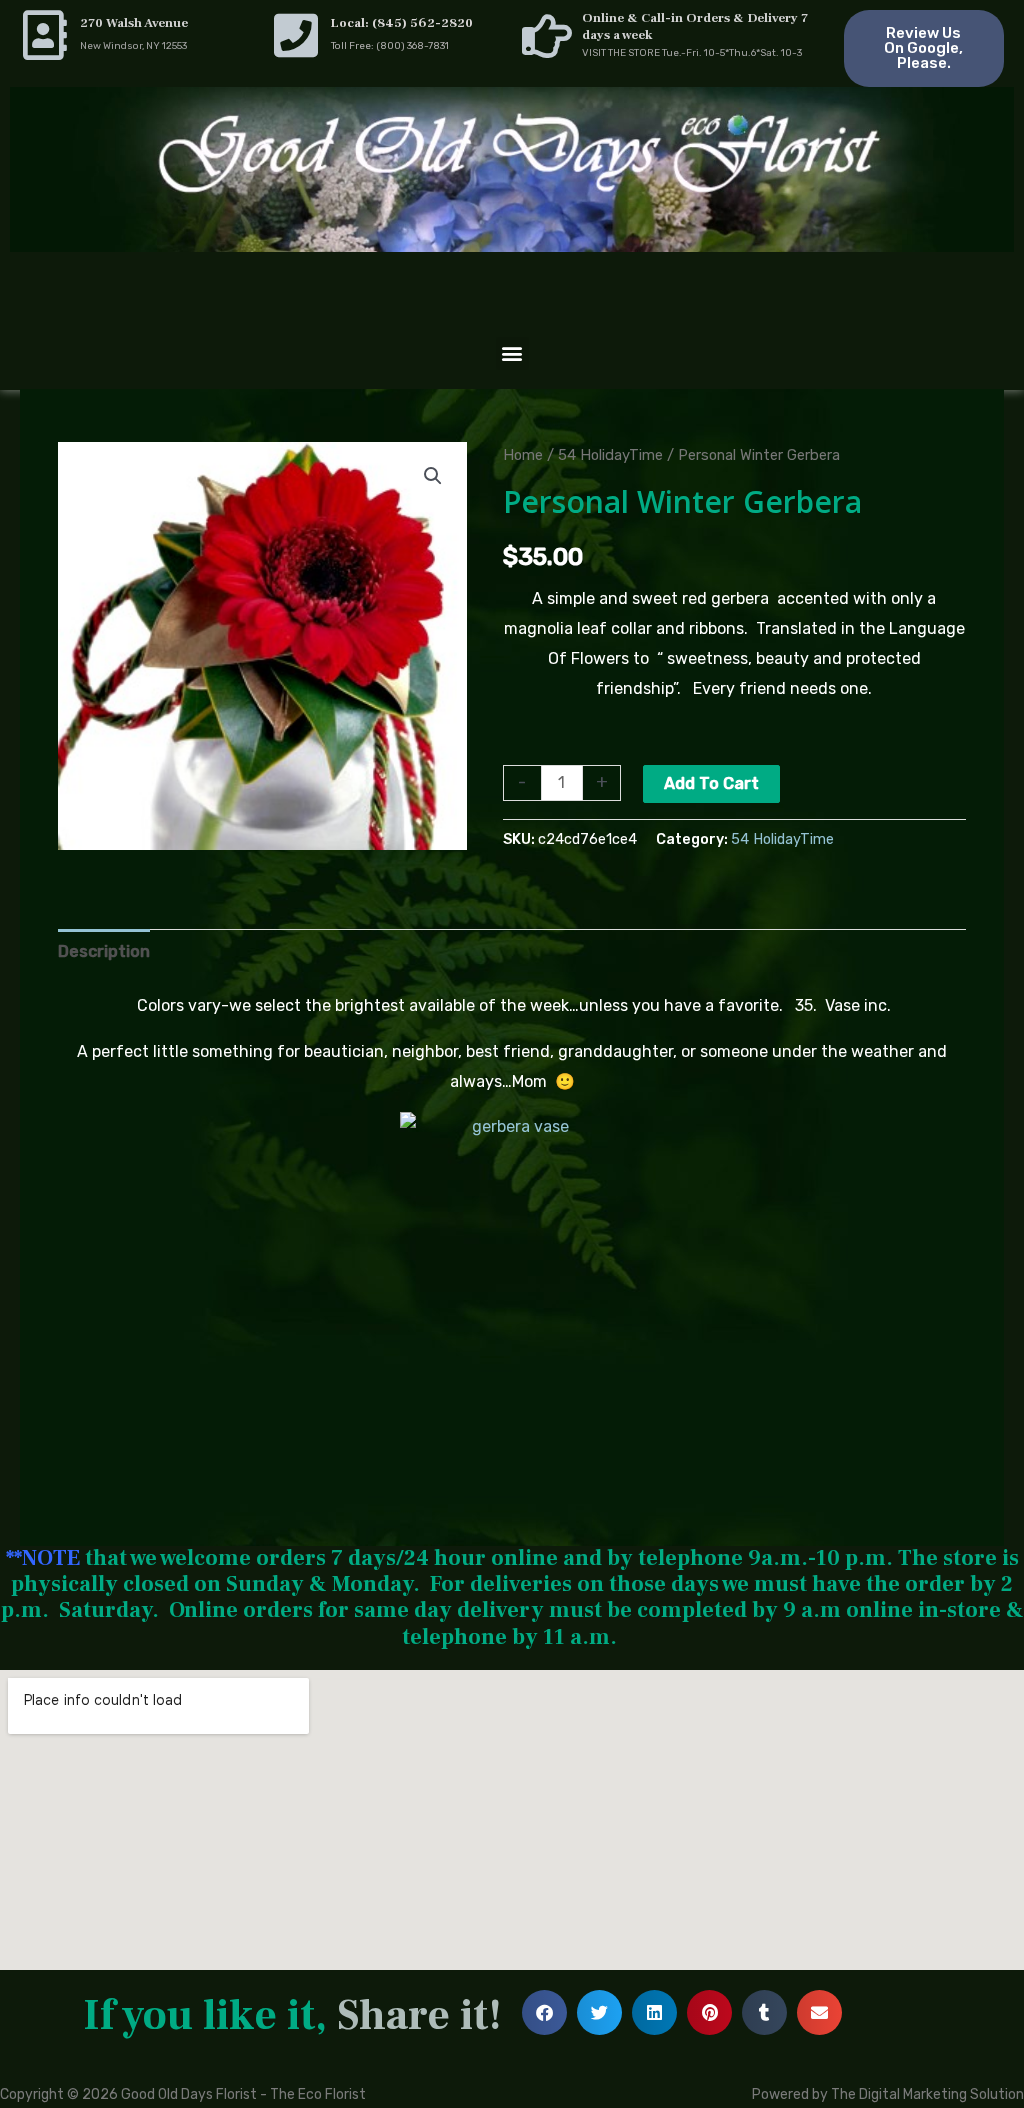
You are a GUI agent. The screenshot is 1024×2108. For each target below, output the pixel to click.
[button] (512, 353)
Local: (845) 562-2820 (402, 23)
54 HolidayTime (610, 455)
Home (523, 455)
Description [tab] (104, 951)
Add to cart (711, 783)
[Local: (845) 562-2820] (296, 35)
